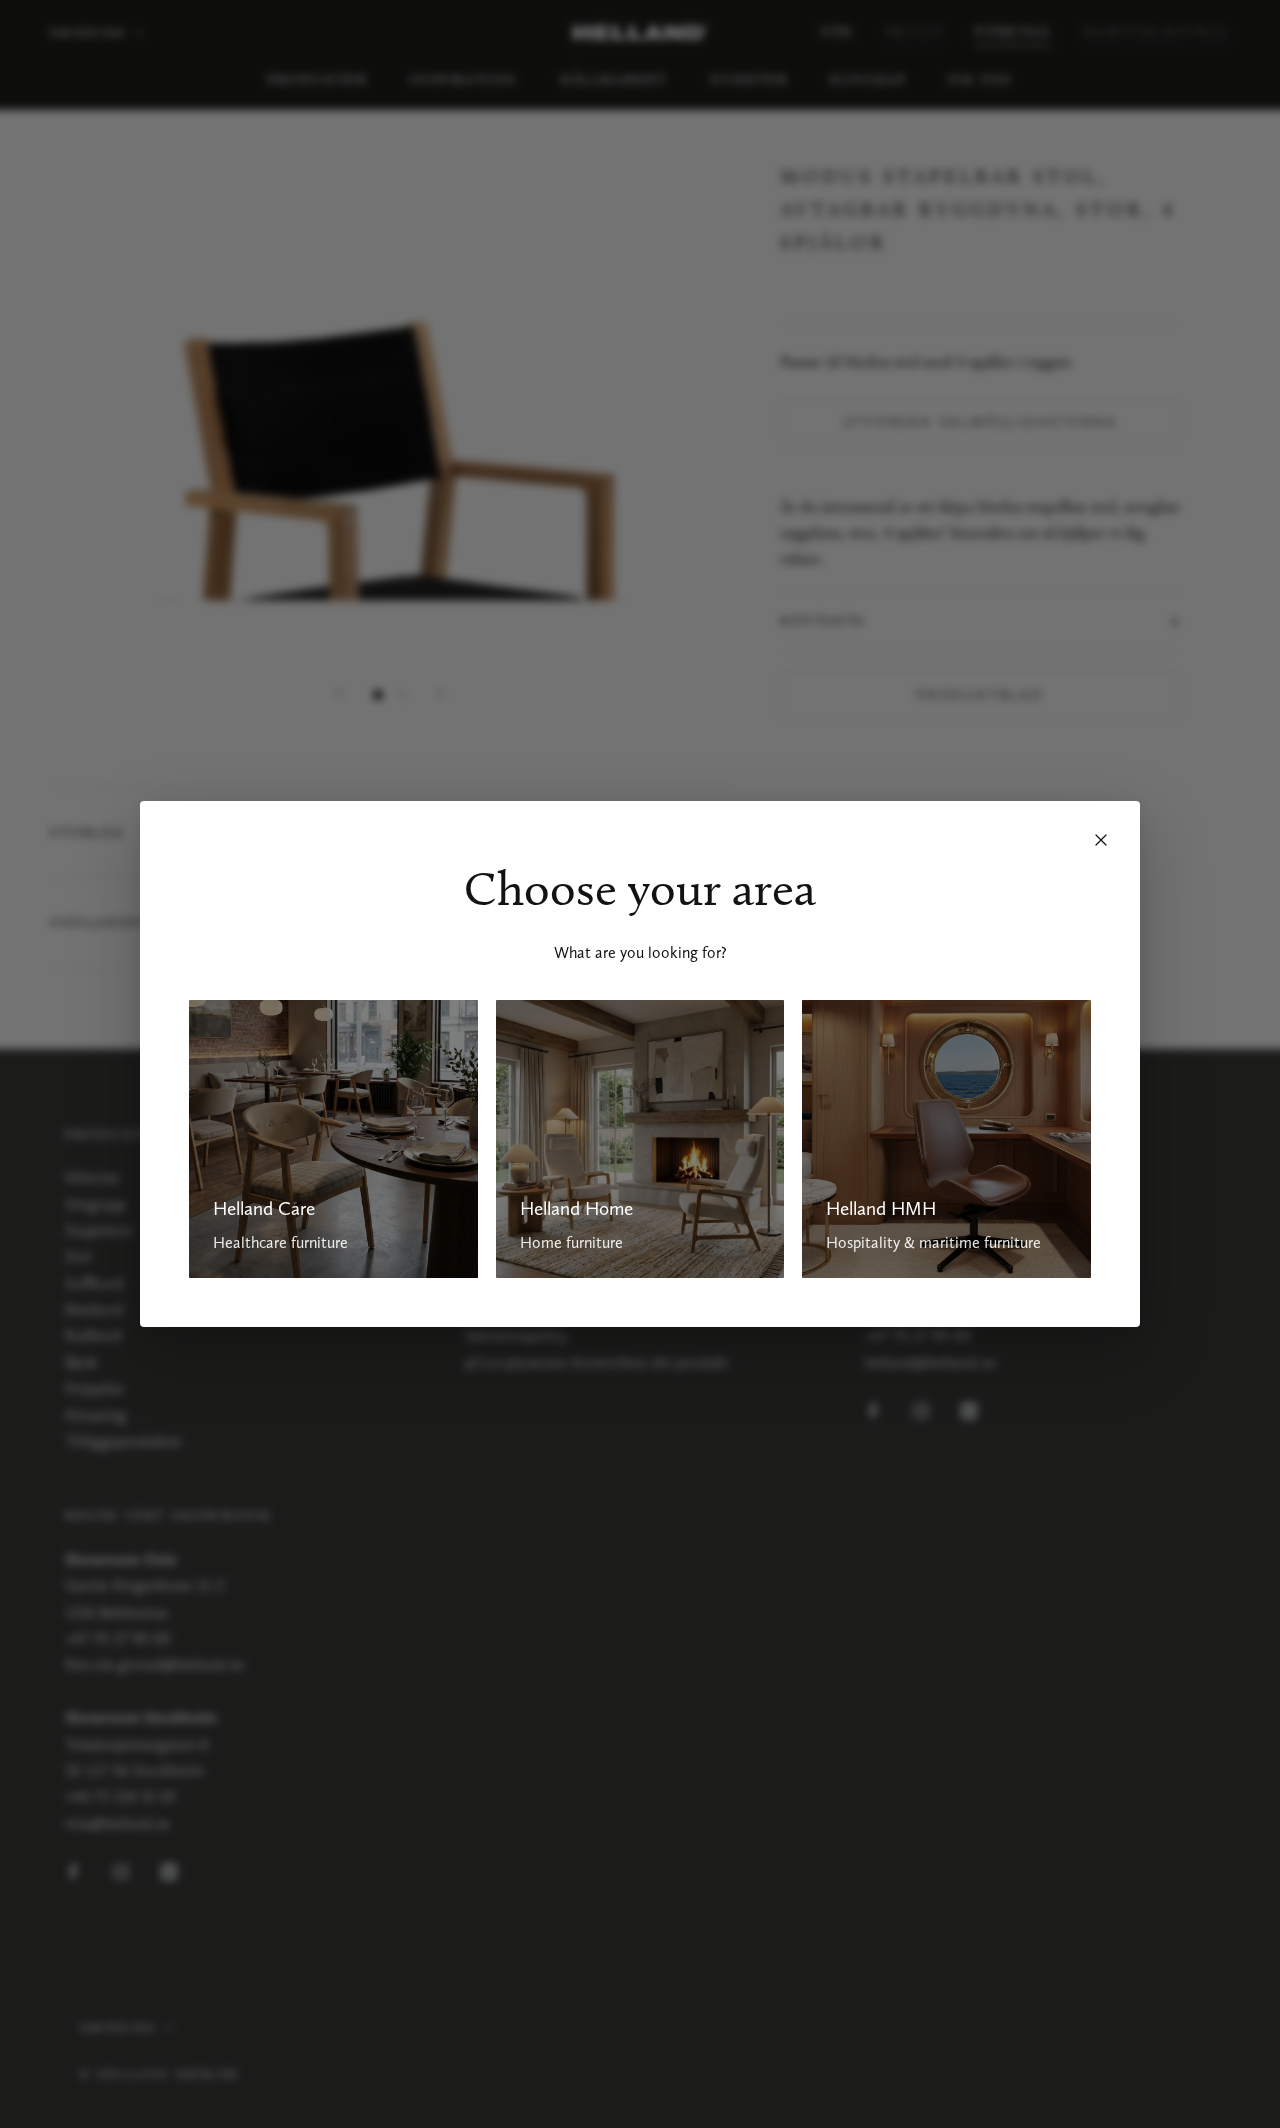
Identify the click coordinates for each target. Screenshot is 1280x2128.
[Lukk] (1101, 840)
